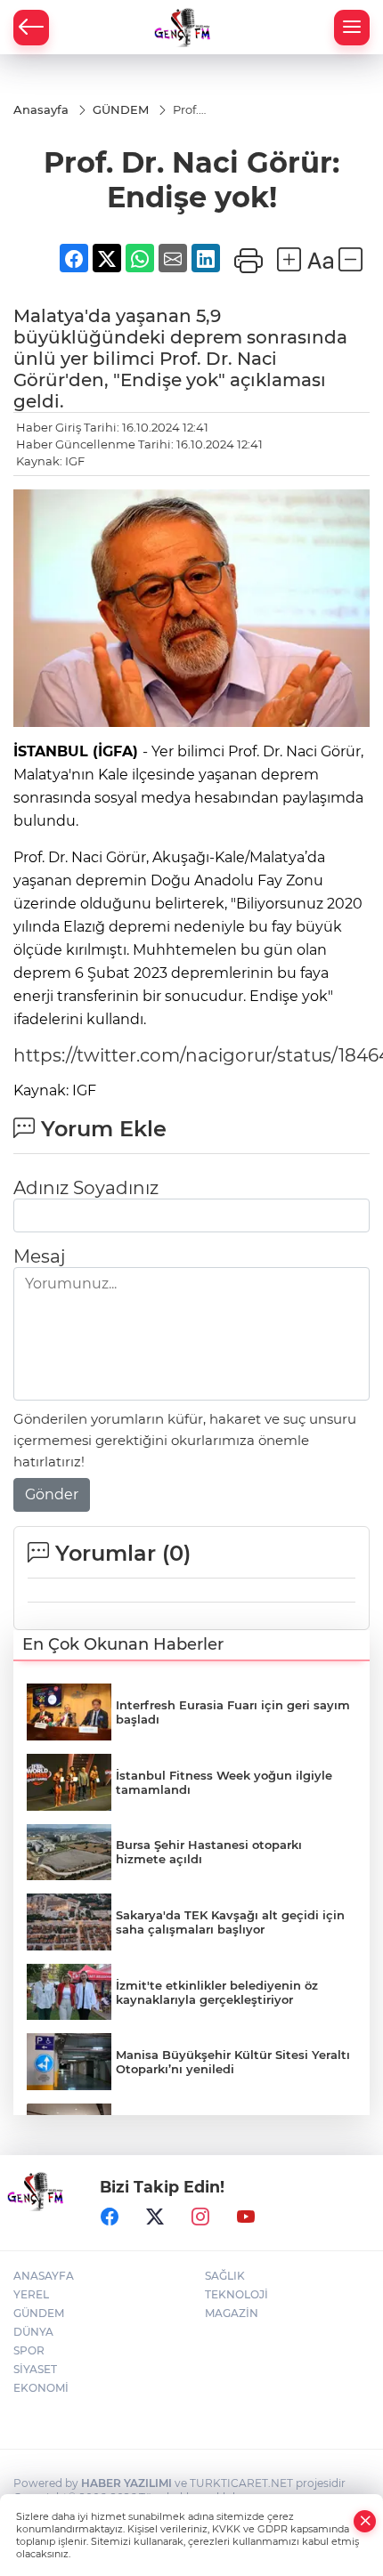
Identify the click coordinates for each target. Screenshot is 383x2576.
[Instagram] (200, 2217)
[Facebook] (110, 2217)
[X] (155, 2217)
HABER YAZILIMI (126, 2483)
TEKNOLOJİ (236, 2294)
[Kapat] (365, 2521)
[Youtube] (246, 2217)
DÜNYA (33, 2332)
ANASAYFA (44, 2276)
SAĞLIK (225, 2276)
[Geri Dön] (31, 28)
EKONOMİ (41, 2388)
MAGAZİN (232, 2313)
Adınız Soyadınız (86, 1188)
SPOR (29, 2350)
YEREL (31, 2294)
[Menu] (352, 28)
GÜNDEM (39, 2313)
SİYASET (35, 2369)
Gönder (52, 1494)
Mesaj (39, 1256)
